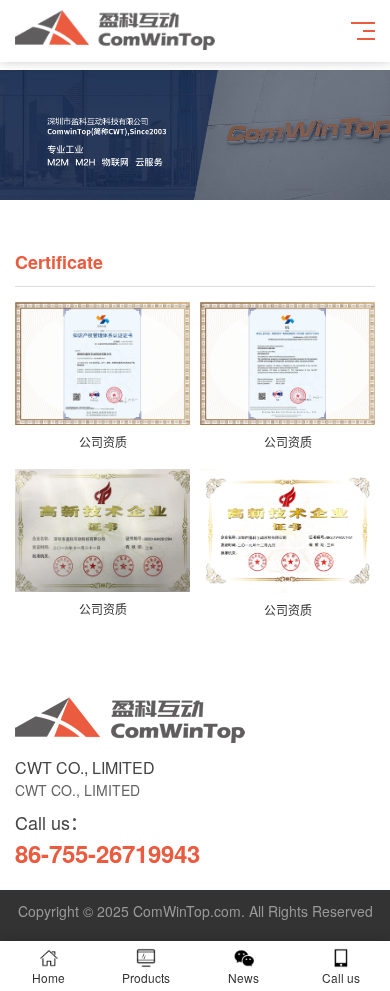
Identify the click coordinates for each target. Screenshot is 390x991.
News (243, 977)
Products (146, 977)
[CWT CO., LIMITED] (130, 737)
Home (48, 977)
